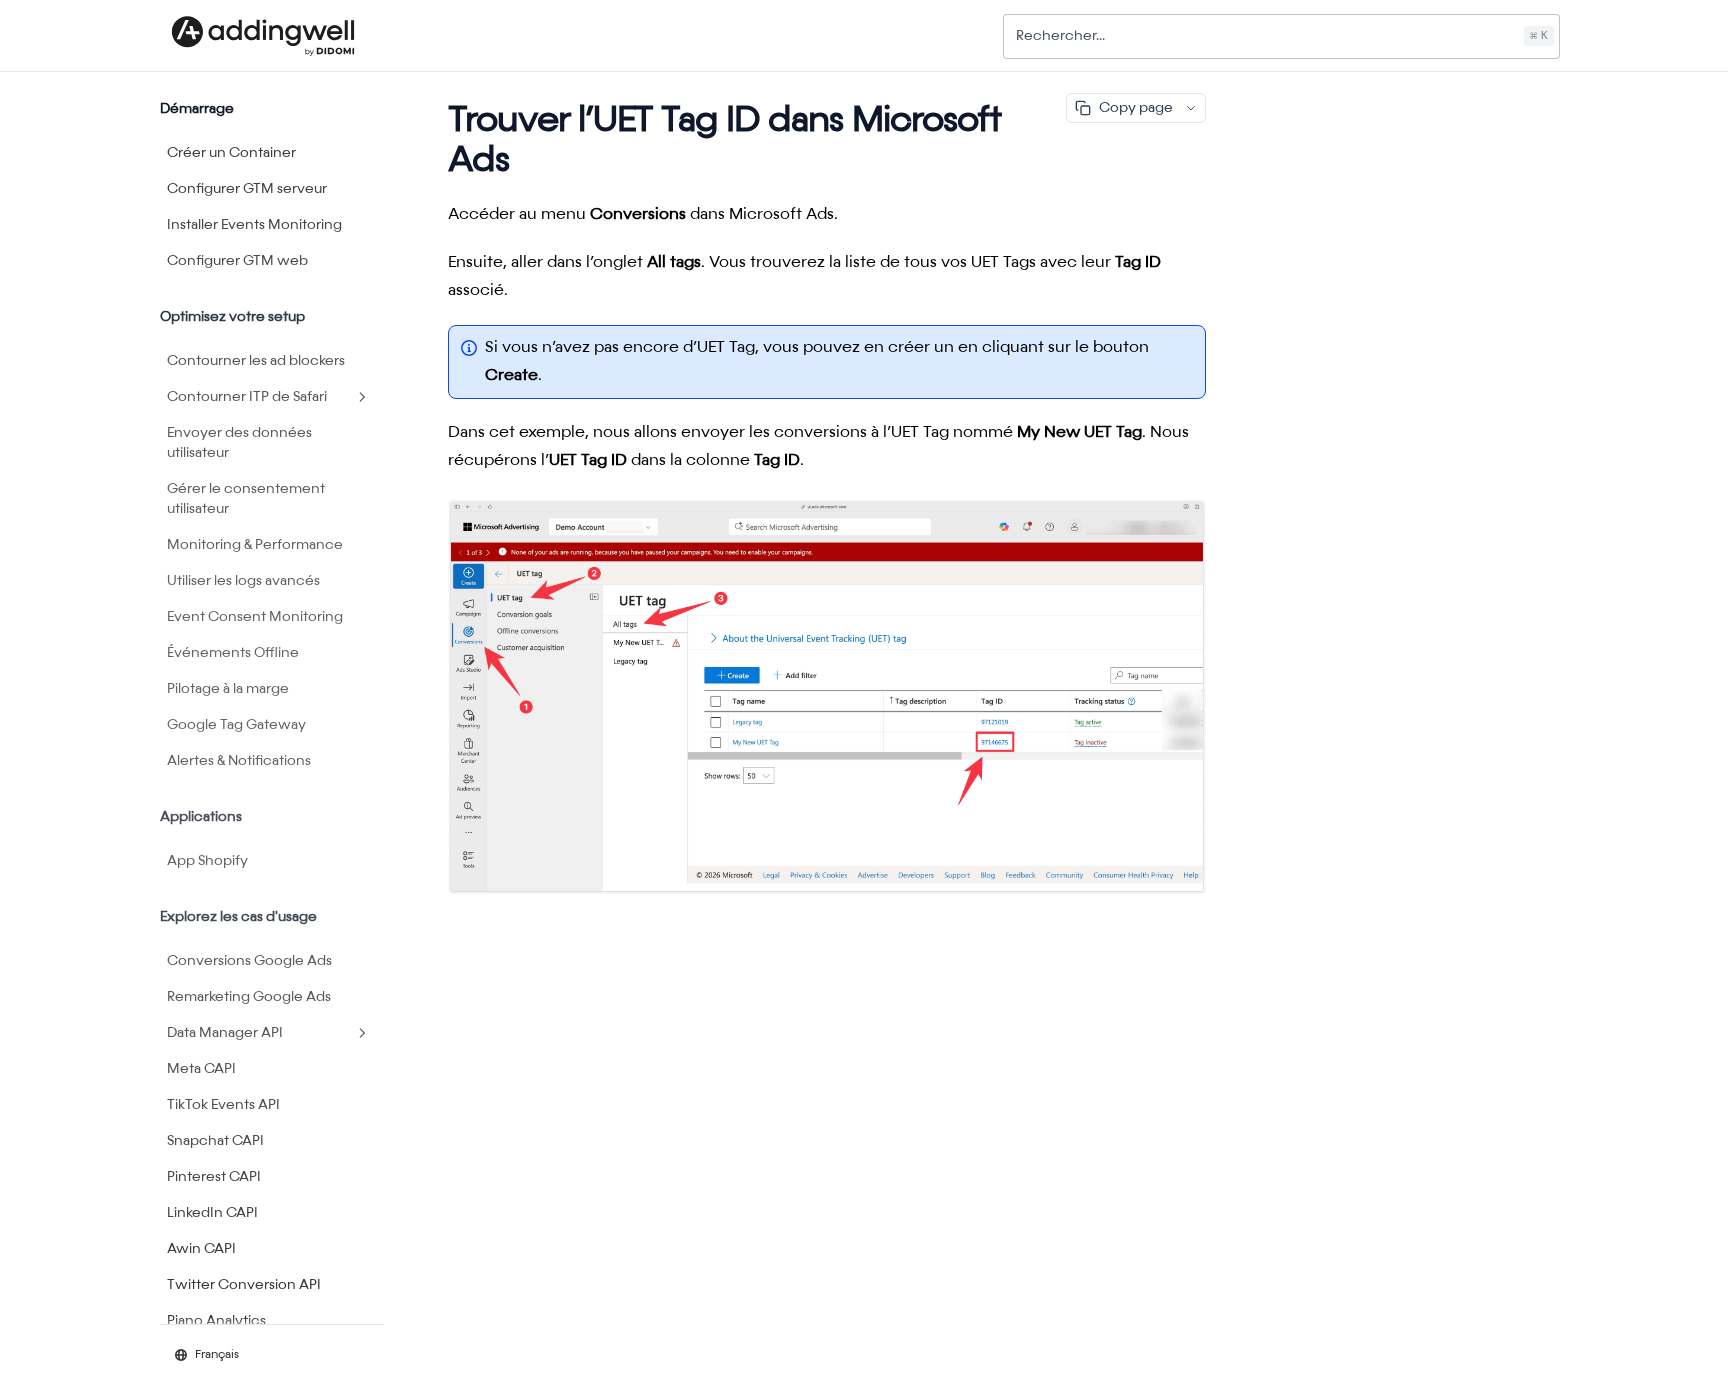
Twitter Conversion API (244, 1285)
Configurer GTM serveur (247, 189)
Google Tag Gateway (236, 725)
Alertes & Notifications (239, 761)
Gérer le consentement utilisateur (246, 499)
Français (217, 1355)
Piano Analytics (216, 1321)
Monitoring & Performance (255, 545)
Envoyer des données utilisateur (239, 443)
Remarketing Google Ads (249, 997)
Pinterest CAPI (214, 1177)
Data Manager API (225, 1033)
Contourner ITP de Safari (247, 397)
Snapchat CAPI (215, 1141)
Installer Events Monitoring (254, 225)
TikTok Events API (223, 1105)
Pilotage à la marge (228, 689)
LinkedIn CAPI (212, 1213)
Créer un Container (231, 153)
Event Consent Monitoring (255, 617)
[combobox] (1281, 36)
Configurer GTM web (237, 261)
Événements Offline (233, 653)
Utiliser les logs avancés (243, 581)
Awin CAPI (201, 1249)
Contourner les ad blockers (256, 361)
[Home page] (263, 36)
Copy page (1136, 108)
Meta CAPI (201, 1069)
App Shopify (207, 861)
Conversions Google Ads (249, 961)
